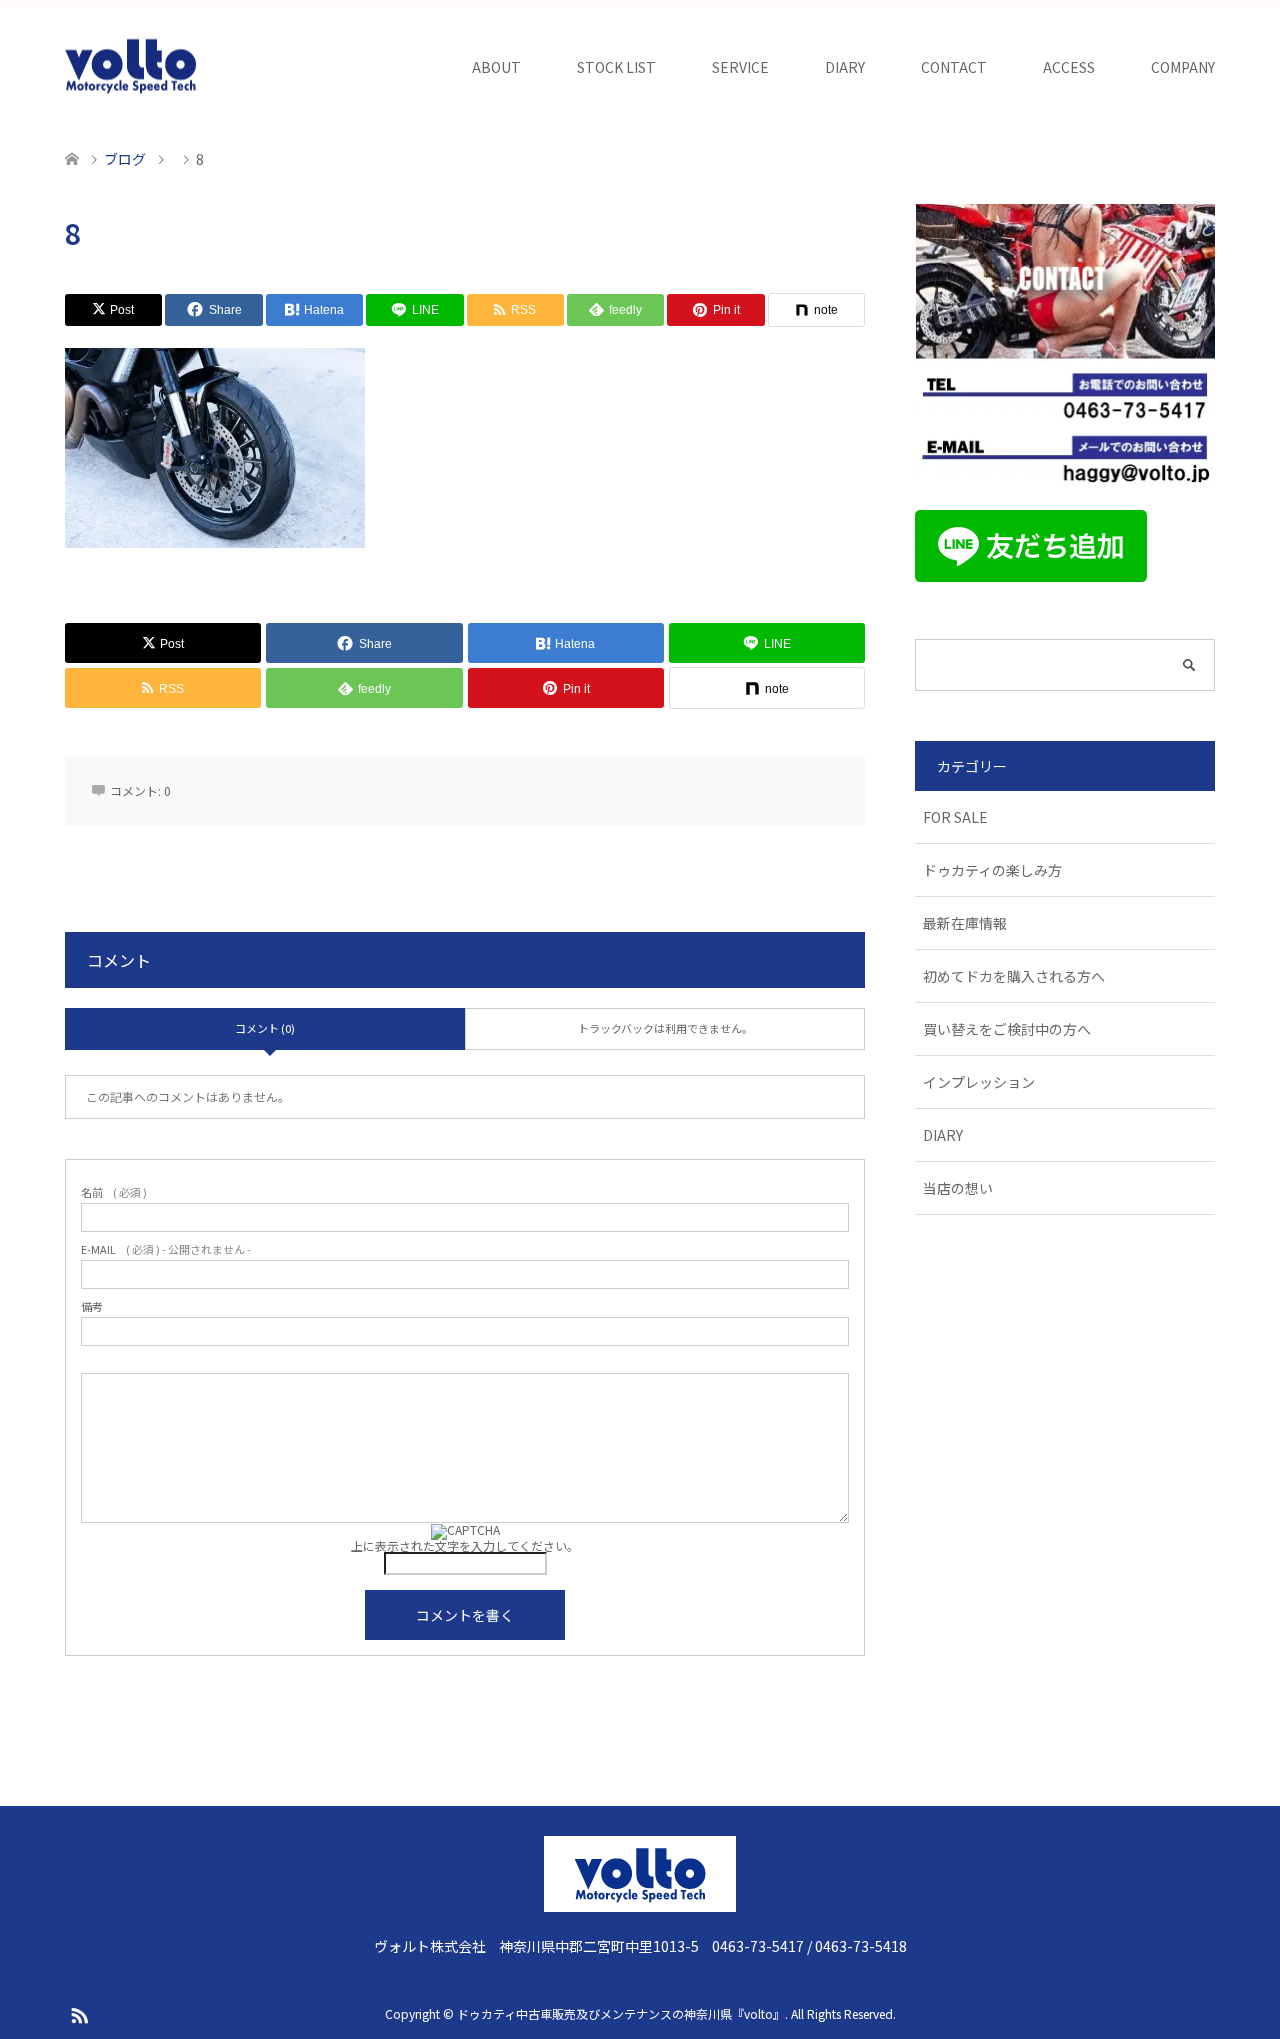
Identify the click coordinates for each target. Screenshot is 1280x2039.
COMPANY (1183, 67)
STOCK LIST (616, 67)
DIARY (845, 67)
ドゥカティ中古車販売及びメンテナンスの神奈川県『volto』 (621, 2013)
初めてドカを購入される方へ (1014, 976)
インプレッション (979, 1082)
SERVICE (740, 67)
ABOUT (496, 67)
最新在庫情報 (965, 923)
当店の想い (958, 1188)
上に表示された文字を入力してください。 (465, 1545)
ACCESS (1069, 67)
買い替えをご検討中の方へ (1007, 1029)
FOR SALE (955, 817)
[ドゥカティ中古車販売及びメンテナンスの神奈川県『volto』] (131, 67)
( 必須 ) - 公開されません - (166, 1249)
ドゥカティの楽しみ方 (992, 870)
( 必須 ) (114, 1192)
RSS (79, 2014)
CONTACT (954, 67)
